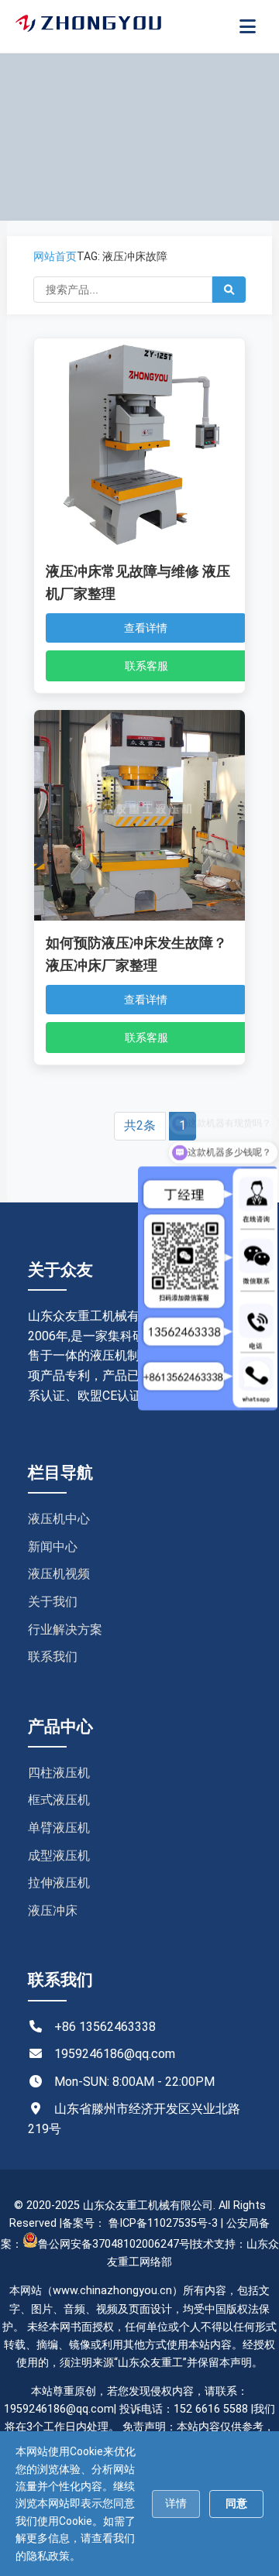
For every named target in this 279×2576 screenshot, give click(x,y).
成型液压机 (59, 1856)
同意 (236, 2503)
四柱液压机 (59, 1773)
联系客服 (146, 666)
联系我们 (53, 1657)
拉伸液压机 (59, 1883)
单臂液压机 (59, 1828)
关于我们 (53, 1602)
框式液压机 (59, 1800)
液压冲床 (53, 1911)
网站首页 (55, 256)
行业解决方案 (65, 1629)
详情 (176, 2503)
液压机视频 (59, 1574)
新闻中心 (53, 1547)
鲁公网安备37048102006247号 (114, 2244)
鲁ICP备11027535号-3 (163, 2223)
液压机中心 (59, 1519)
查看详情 (146, 628)
